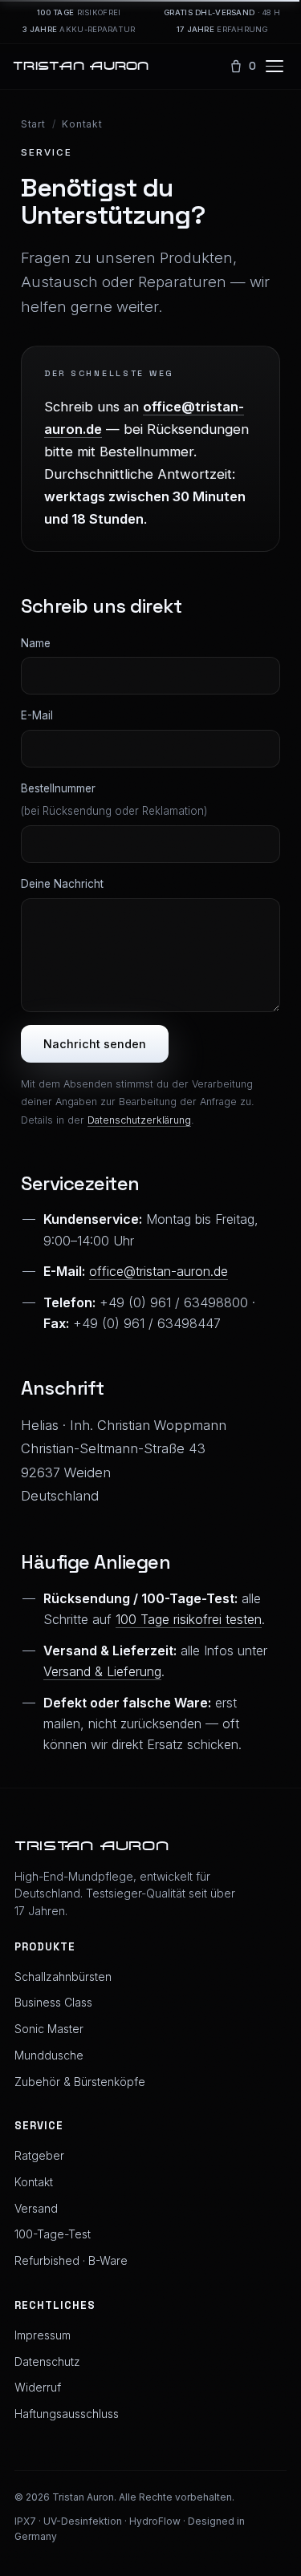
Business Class (53, 2002)
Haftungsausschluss (67, 2414)
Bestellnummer (114, 800)
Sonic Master (49, 2029)
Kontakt (34, 2182)
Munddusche (49, 2055)
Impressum (43, 2335)
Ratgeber (39, 2155)
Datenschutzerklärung (139, 1120)
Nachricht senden (95, 1044)
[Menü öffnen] (277, 67)
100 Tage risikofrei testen (189, 1619)
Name (36, 643)
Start (33, 124)
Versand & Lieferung (102, 1671)
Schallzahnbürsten (63, 1977)
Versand (36, 2208)
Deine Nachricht (62, 884)
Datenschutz (47, 2361)
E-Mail (37, 715)
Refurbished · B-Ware (71, 2260)
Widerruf (38, 2387)
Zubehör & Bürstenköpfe (80, 2082)
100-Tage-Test (53, 2234)
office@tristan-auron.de (159, 1271)
